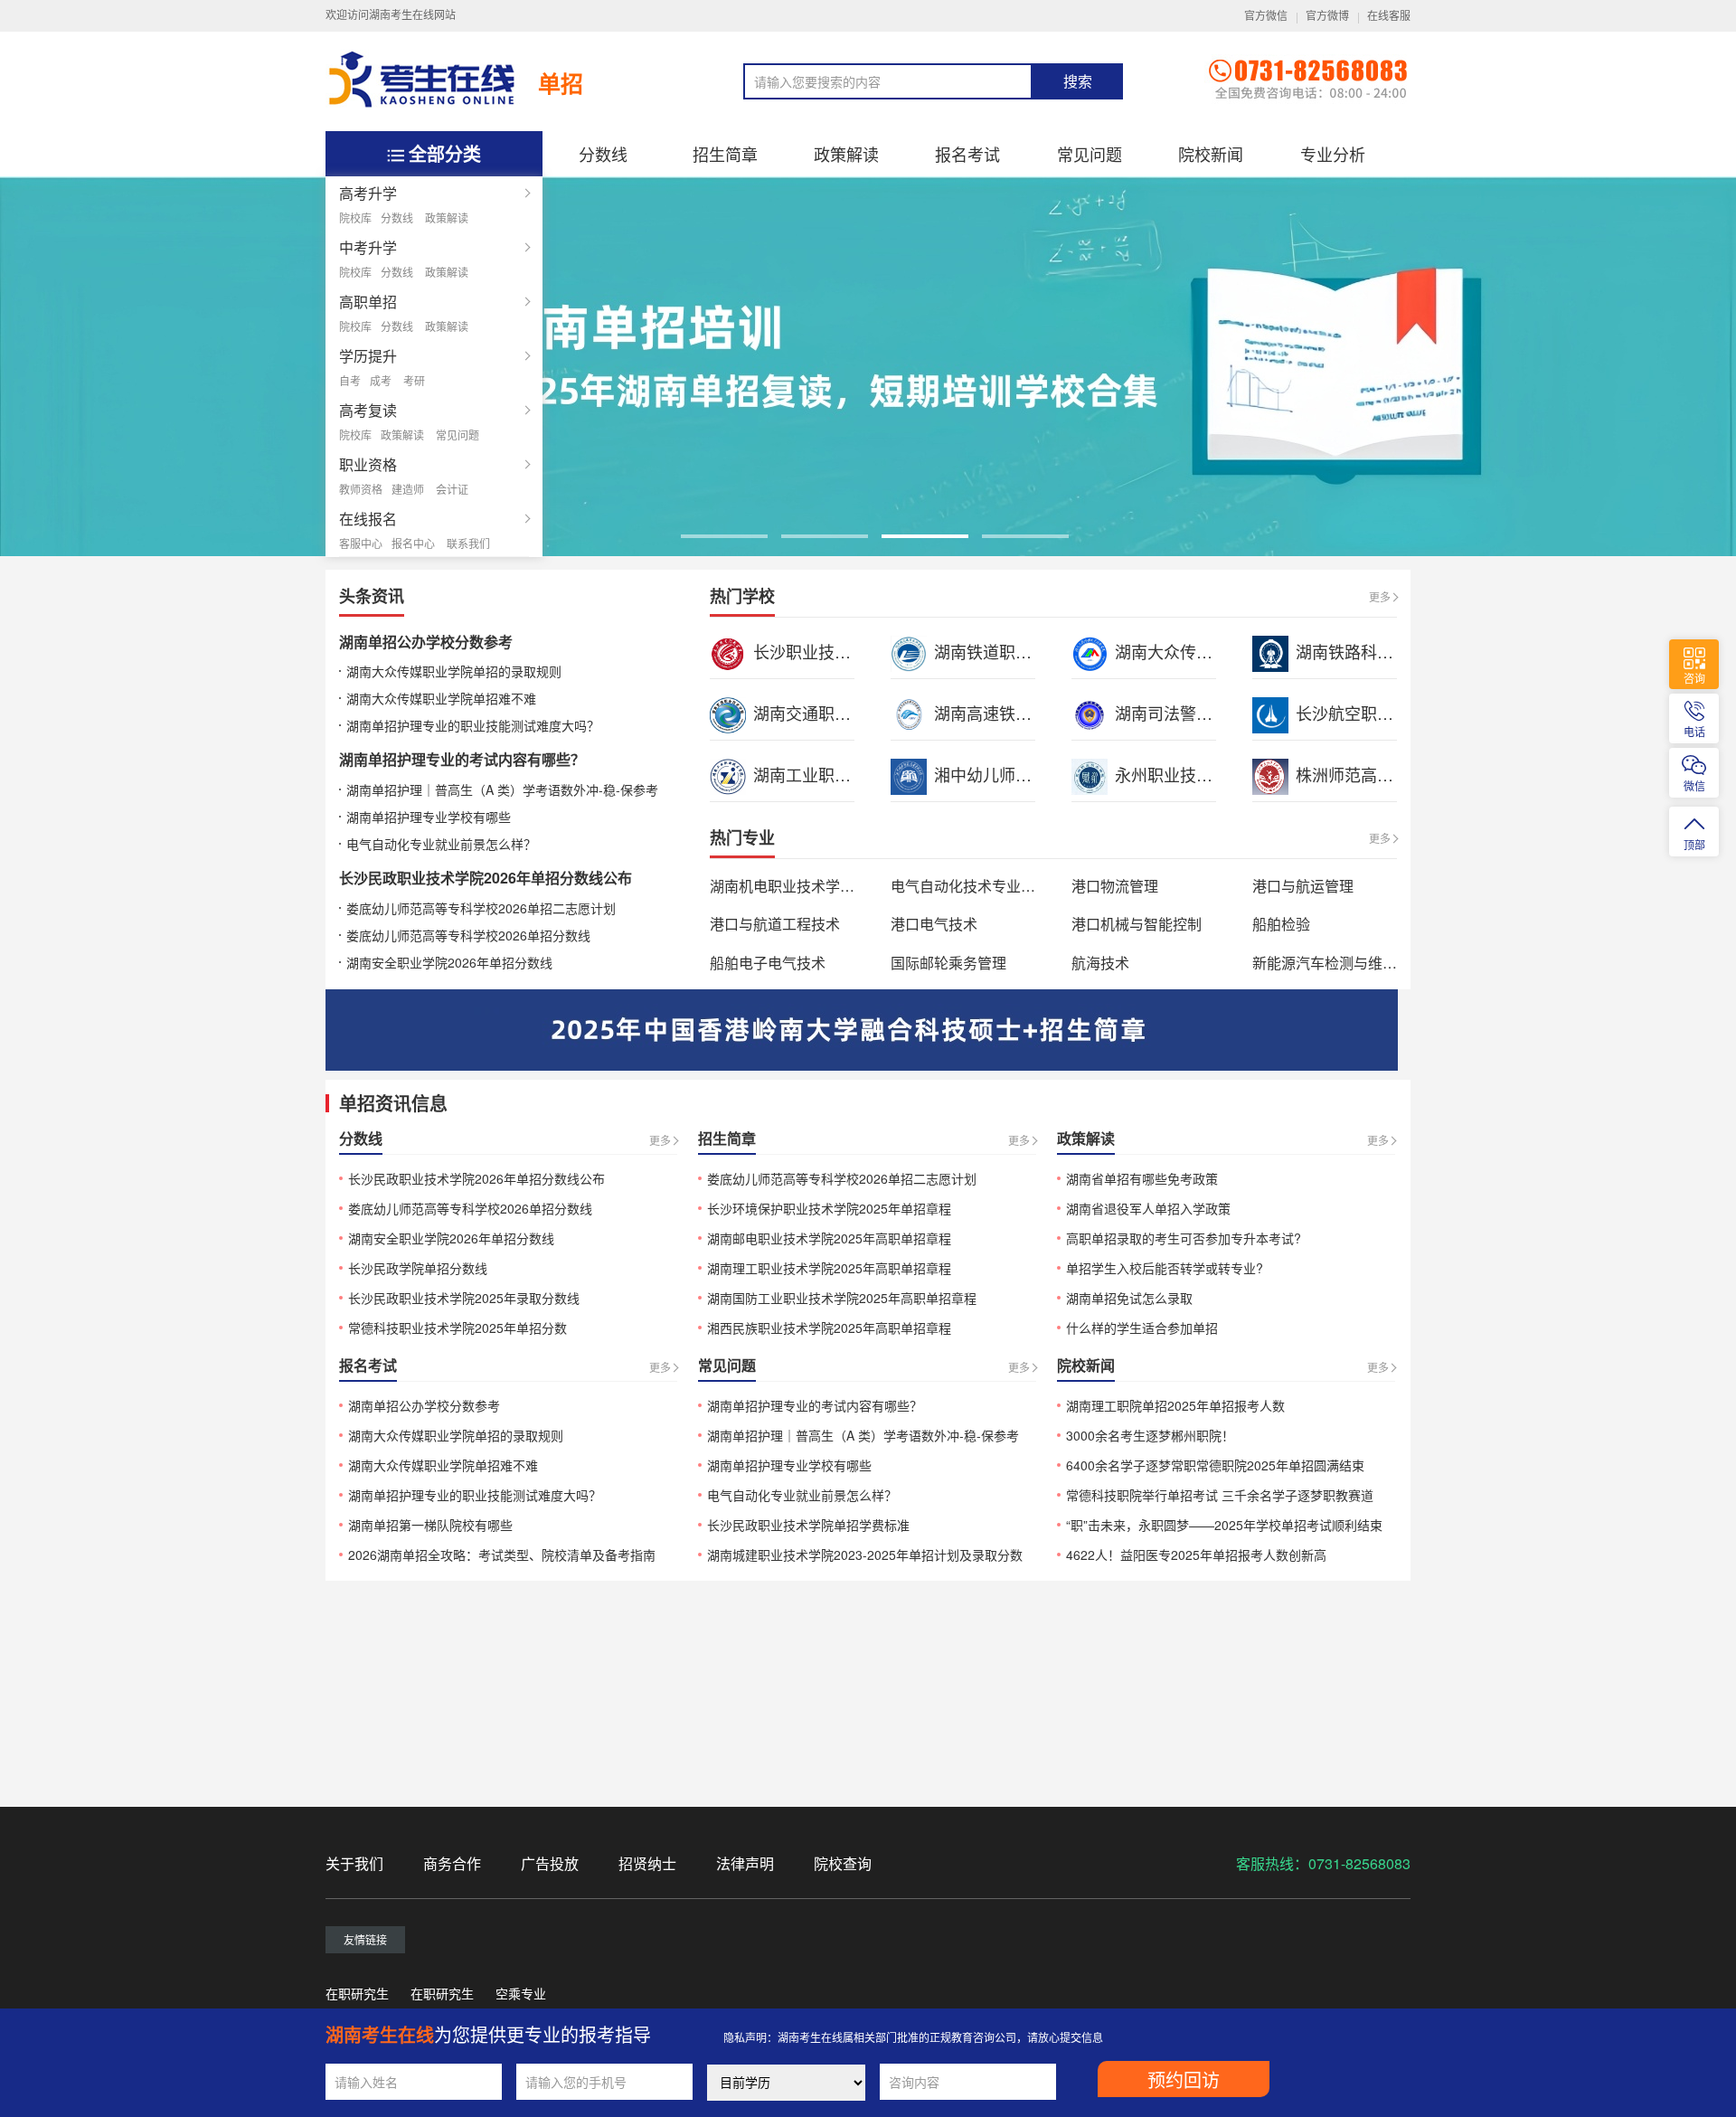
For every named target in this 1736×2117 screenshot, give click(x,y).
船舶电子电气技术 (768, 963)
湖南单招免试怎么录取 (1129, 1298)
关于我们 (354, 1863)
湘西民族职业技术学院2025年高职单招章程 (829, 1328)
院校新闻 (1211, 154)
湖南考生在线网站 (412, 15)
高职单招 (368, 302)
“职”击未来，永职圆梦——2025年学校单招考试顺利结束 (1224, 1525)
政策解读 (447, 217)
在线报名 (368, 519)
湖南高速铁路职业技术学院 (1032, 713)
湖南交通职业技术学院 (835, 713)
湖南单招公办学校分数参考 (426, 642)
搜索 (1078, 82)
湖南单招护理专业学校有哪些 (429, 817)
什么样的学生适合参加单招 (1142, 1328)
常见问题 (458, 435)
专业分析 (1333, 154)
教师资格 (361, 489)
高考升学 (368, 193)
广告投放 (550, 1863)
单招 (561, 83)
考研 (414, 380)
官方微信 (1266, 16)
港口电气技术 (934, 924)
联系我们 (468, 543)
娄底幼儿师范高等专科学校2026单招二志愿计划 (481, 908)
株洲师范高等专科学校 (1377, 774)
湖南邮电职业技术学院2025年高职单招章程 (829, 1238)
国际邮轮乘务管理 (948, 963)
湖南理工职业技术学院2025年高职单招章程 (829, 1268)
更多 (1380, 596)
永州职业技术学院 (1180, 774)
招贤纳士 (647, 1863)
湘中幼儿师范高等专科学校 (1032, 774)
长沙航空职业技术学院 (1377, 713)
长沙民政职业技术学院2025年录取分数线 (464, 1298)
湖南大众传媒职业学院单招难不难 (441, 698)
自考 (350, 380)
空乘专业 (521, 1993)
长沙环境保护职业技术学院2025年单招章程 (829, 1208)
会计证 (452, 489)
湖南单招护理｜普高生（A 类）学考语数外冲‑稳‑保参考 (502, 789)
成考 (381, 380)
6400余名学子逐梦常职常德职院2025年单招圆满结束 (1215, 1465)
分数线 (397, 217)
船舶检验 (1281, 924)
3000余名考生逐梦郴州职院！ (1150, 1435)
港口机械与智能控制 (1137, 924)
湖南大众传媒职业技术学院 (1212, 651)
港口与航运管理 (1303, 886)
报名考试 (967, 154)
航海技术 (1100, 963)
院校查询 (843, 1863)
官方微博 (1327, 16)
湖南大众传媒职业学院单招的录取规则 (454, 671)
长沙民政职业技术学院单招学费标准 (808, 1525)
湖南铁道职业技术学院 (1015, 651)
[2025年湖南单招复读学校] (868, 364)
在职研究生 (357, 1993)
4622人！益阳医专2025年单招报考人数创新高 (1196, 1555)
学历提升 (368, 356)
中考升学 (368, 247)
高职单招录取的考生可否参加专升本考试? (1184, 1238)
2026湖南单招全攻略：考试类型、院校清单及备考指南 (502, 1555)
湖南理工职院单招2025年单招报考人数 (1175, 1405)
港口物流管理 (1115, 886)
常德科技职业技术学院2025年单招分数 (458, 1328)
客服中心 (361, 543)
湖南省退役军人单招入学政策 (1148, 1208)
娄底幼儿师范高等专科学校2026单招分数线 (468, 935)
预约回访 (1184, 2081)
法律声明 (745, 1863)
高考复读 (368, 410)
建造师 (408, 489)
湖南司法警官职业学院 (1196, 713)
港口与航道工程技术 (775, 924)
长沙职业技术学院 (818, 651)
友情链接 (365, 1939)
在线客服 (1389, 16)
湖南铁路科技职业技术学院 (1393, 651)
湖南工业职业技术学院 (835, 774)
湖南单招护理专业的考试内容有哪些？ (462, 759)
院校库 (355, 217)
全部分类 (445, 153)
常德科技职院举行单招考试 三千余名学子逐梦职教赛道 (1220, 1495)
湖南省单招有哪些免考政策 (1142, 1178)
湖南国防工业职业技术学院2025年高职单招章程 (842, 1298)
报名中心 (413, 543)
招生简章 (725, 154)
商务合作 (452, 1863)
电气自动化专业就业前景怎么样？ (441, 844)
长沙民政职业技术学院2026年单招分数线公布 (486, 878)
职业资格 (368, 464)
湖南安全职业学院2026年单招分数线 (449, 962)
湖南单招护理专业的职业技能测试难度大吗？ (473, 725)
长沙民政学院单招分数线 (418, 1268)
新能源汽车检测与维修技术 (1339, 963)
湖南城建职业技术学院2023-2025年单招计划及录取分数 (865, 1555)
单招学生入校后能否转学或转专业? (1165, 1268)
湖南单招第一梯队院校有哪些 (430, 1525)
